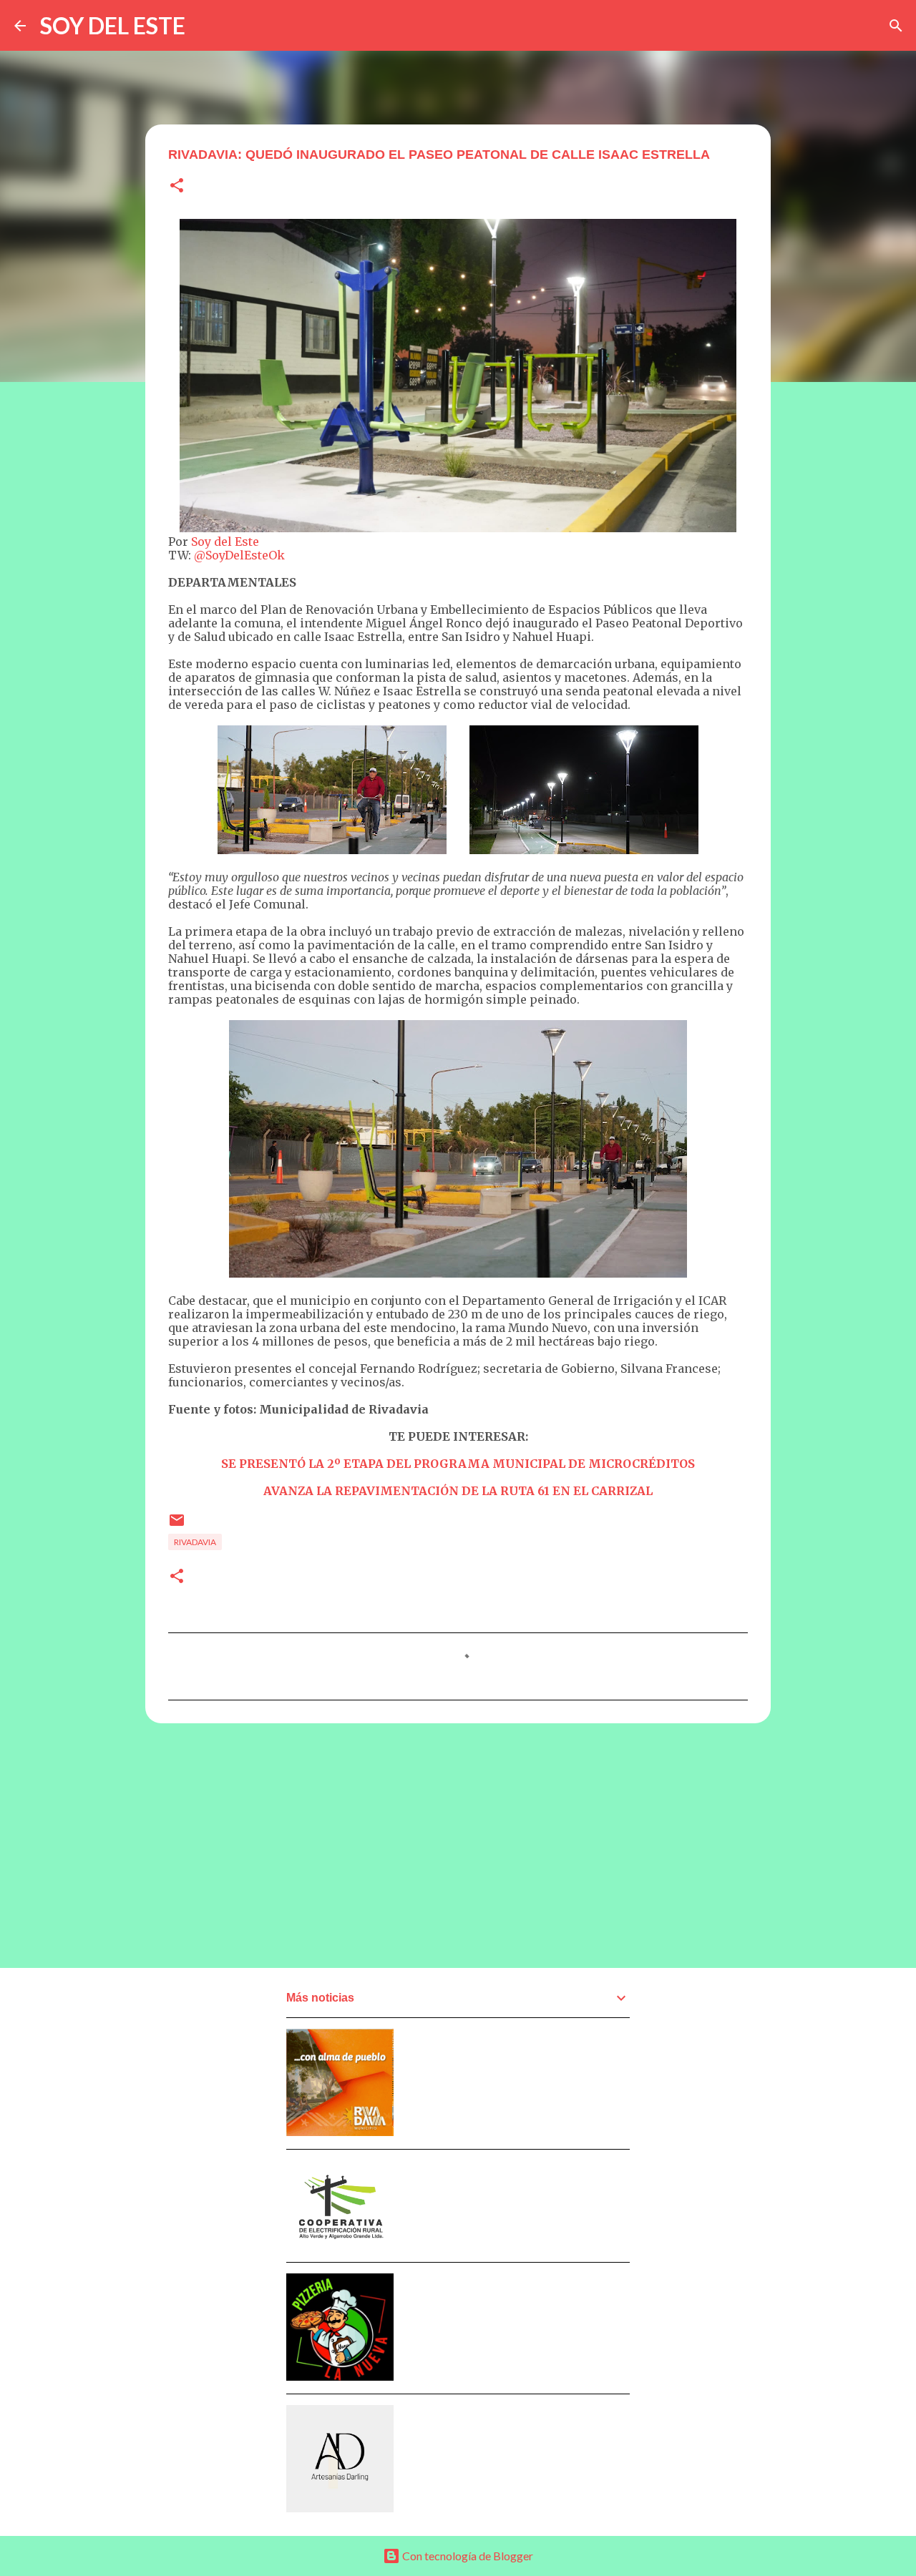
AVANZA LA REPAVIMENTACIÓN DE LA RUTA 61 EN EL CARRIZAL (458, 1491)
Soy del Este (225, 542)
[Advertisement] (458, 1845)
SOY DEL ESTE (113, 25)
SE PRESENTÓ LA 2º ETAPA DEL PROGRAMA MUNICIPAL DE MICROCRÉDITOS (458, 1464)
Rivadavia (195, 1542)
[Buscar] (896, 26)
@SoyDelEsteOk (239, 555)
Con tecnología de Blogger (467, 2556)
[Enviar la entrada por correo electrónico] (177, 1525)
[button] (177, 186)
